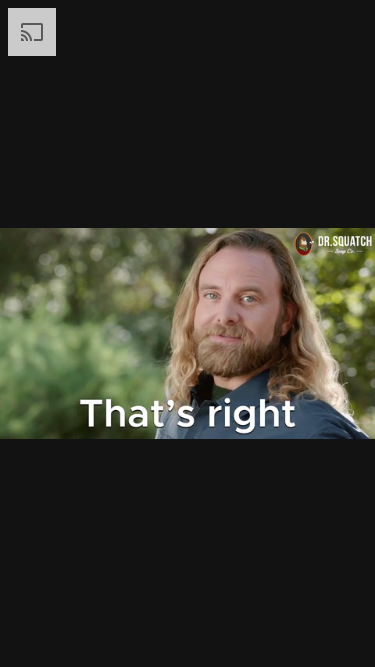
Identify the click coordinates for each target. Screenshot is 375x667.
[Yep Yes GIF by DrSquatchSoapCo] (187, 333)
